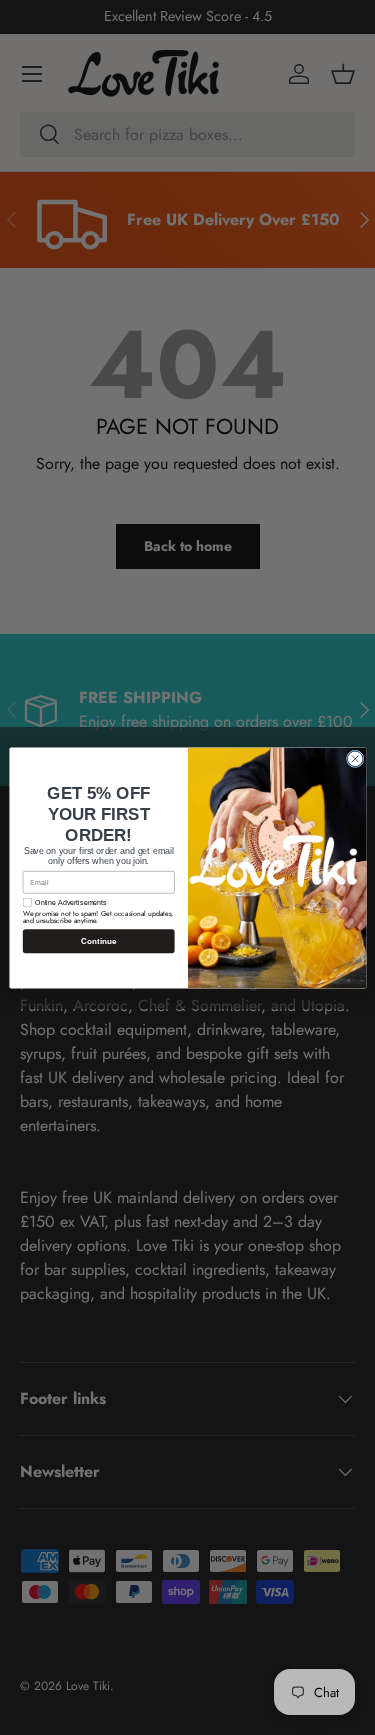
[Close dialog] (355, 759)
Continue (98, 940)
